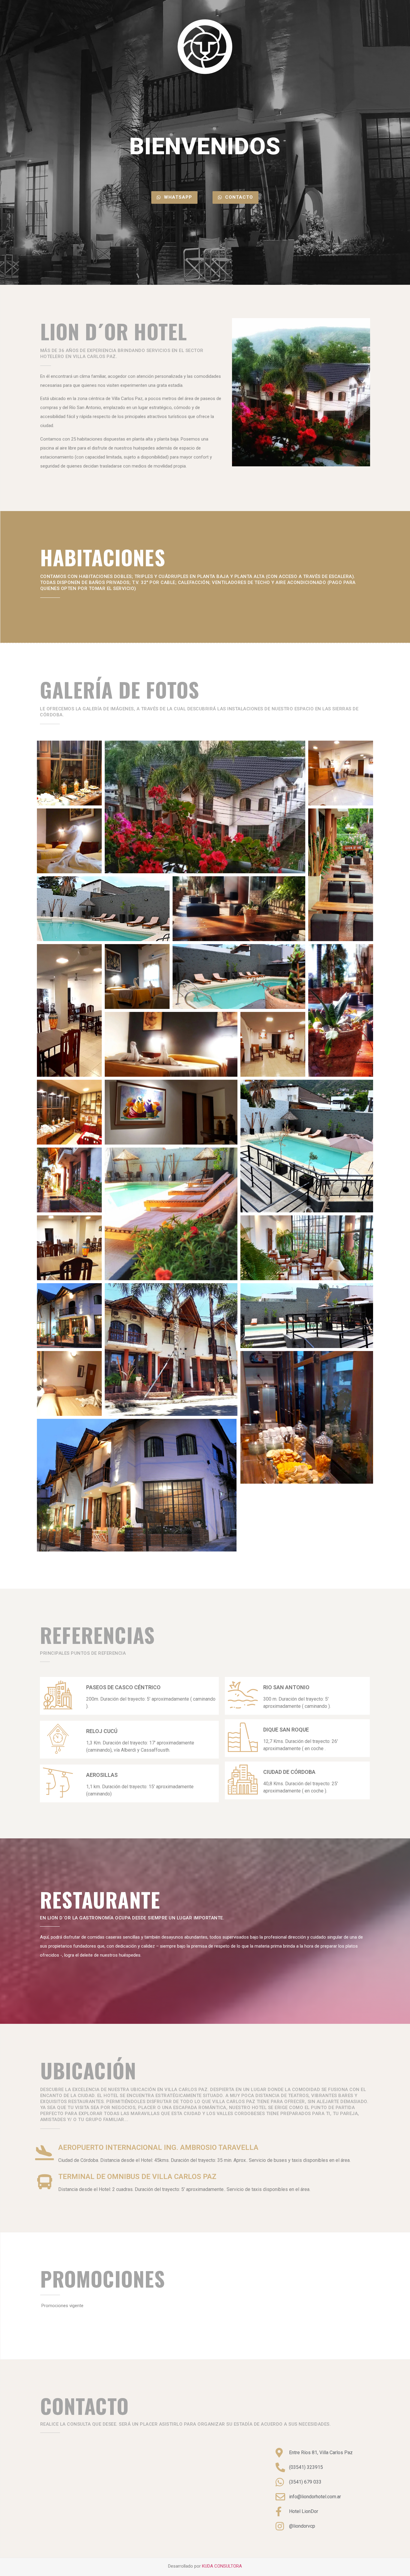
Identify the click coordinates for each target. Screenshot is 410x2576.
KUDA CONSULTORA (222, 2566)
